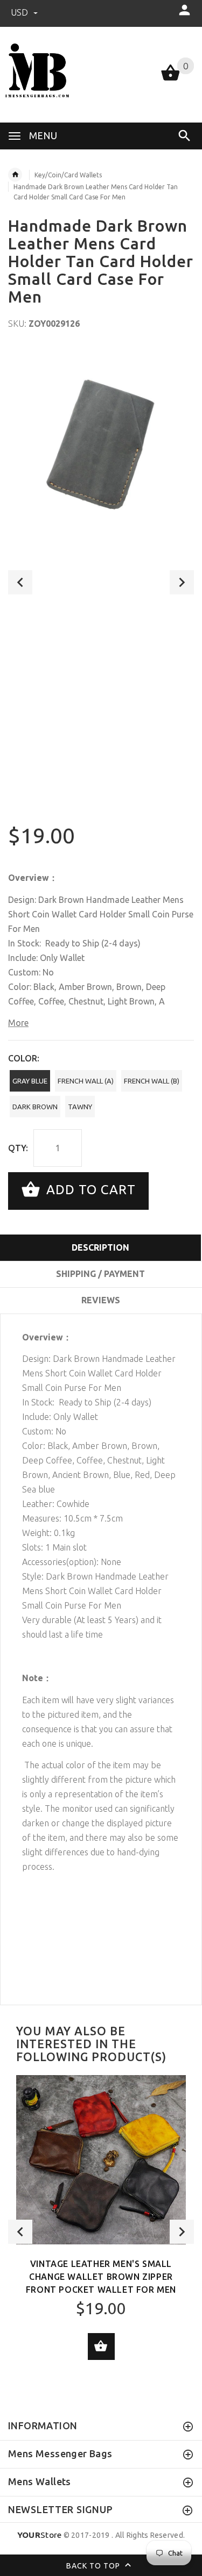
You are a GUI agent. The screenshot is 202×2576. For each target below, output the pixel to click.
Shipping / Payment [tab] (100, 1274)
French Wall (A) (86, 1081)
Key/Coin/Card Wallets (68, 175)
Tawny (80, 1107)
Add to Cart (89, 1190)
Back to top (94, 2566)
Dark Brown (35, 1107)
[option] (101, 440)
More (18, 1023)
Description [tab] (100, 1247)
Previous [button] (20, 582)
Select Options (101, 2347)
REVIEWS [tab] (101, 1300)
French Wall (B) (152, 1081)
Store (40, 2535)
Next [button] (182, 582)
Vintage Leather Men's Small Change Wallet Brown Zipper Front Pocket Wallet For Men (101, 2277)
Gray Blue (30, 1081)
